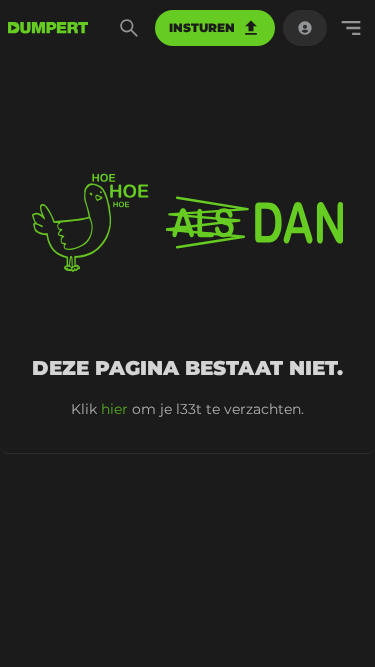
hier (114, 409)
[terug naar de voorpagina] (48, 28)
